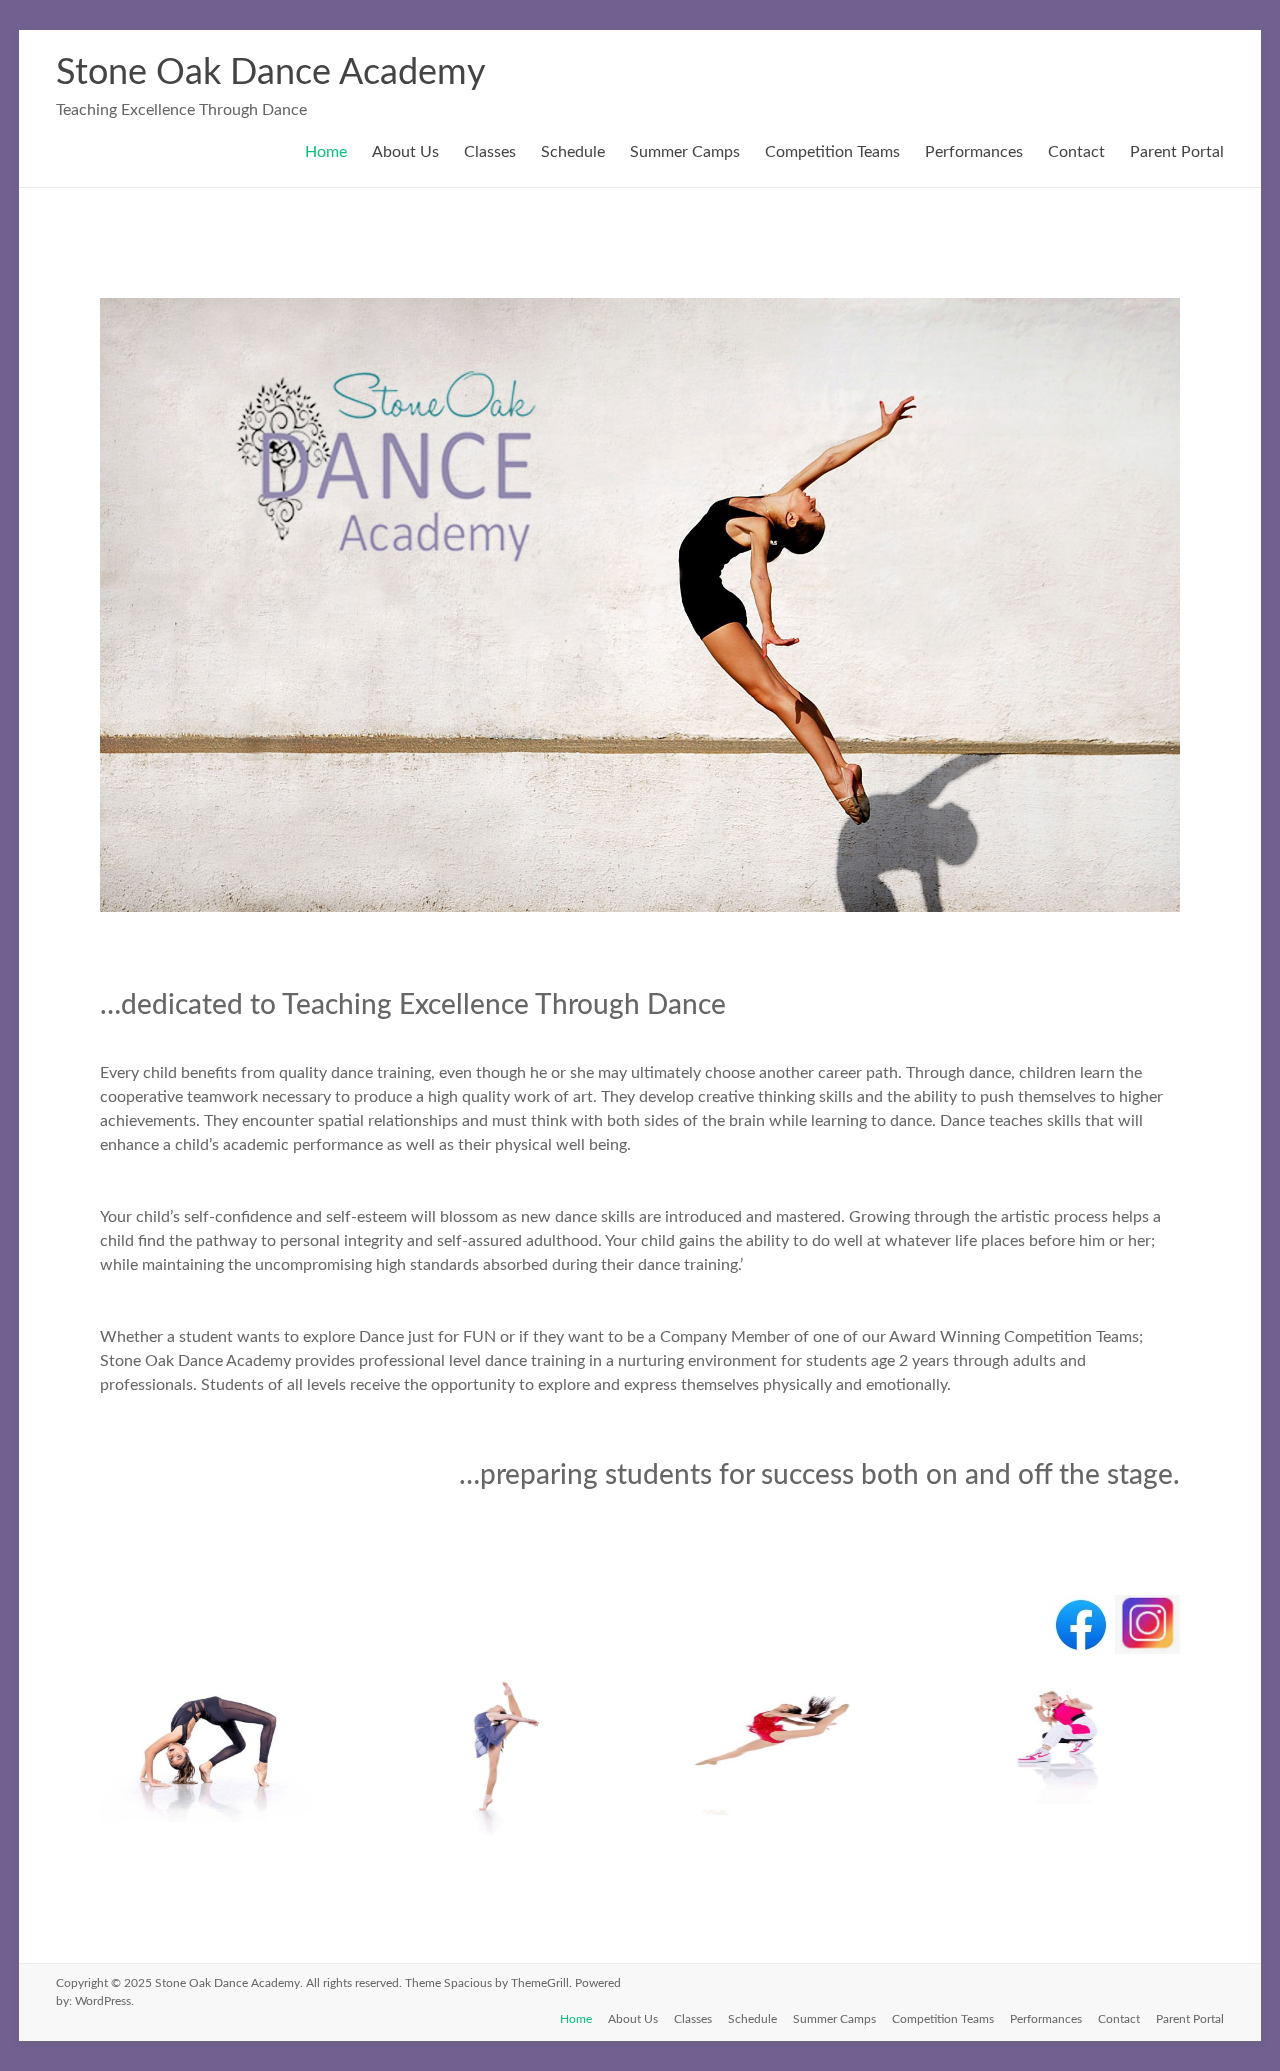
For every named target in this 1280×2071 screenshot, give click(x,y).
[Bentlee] (1066, 1815)
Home (326, 152)
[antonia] (782, 1815)
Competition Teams (832, 152)
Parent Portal (1177, 152)
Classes (490, 152)
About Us (405, 152)
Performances (974, 152)
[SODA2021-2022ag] (497, 1835)
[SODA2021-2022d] (212, 1822)
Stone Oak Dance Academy (271, 73)
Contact (1076, 152)
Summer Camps (685, 152)
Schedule (573, 152)
